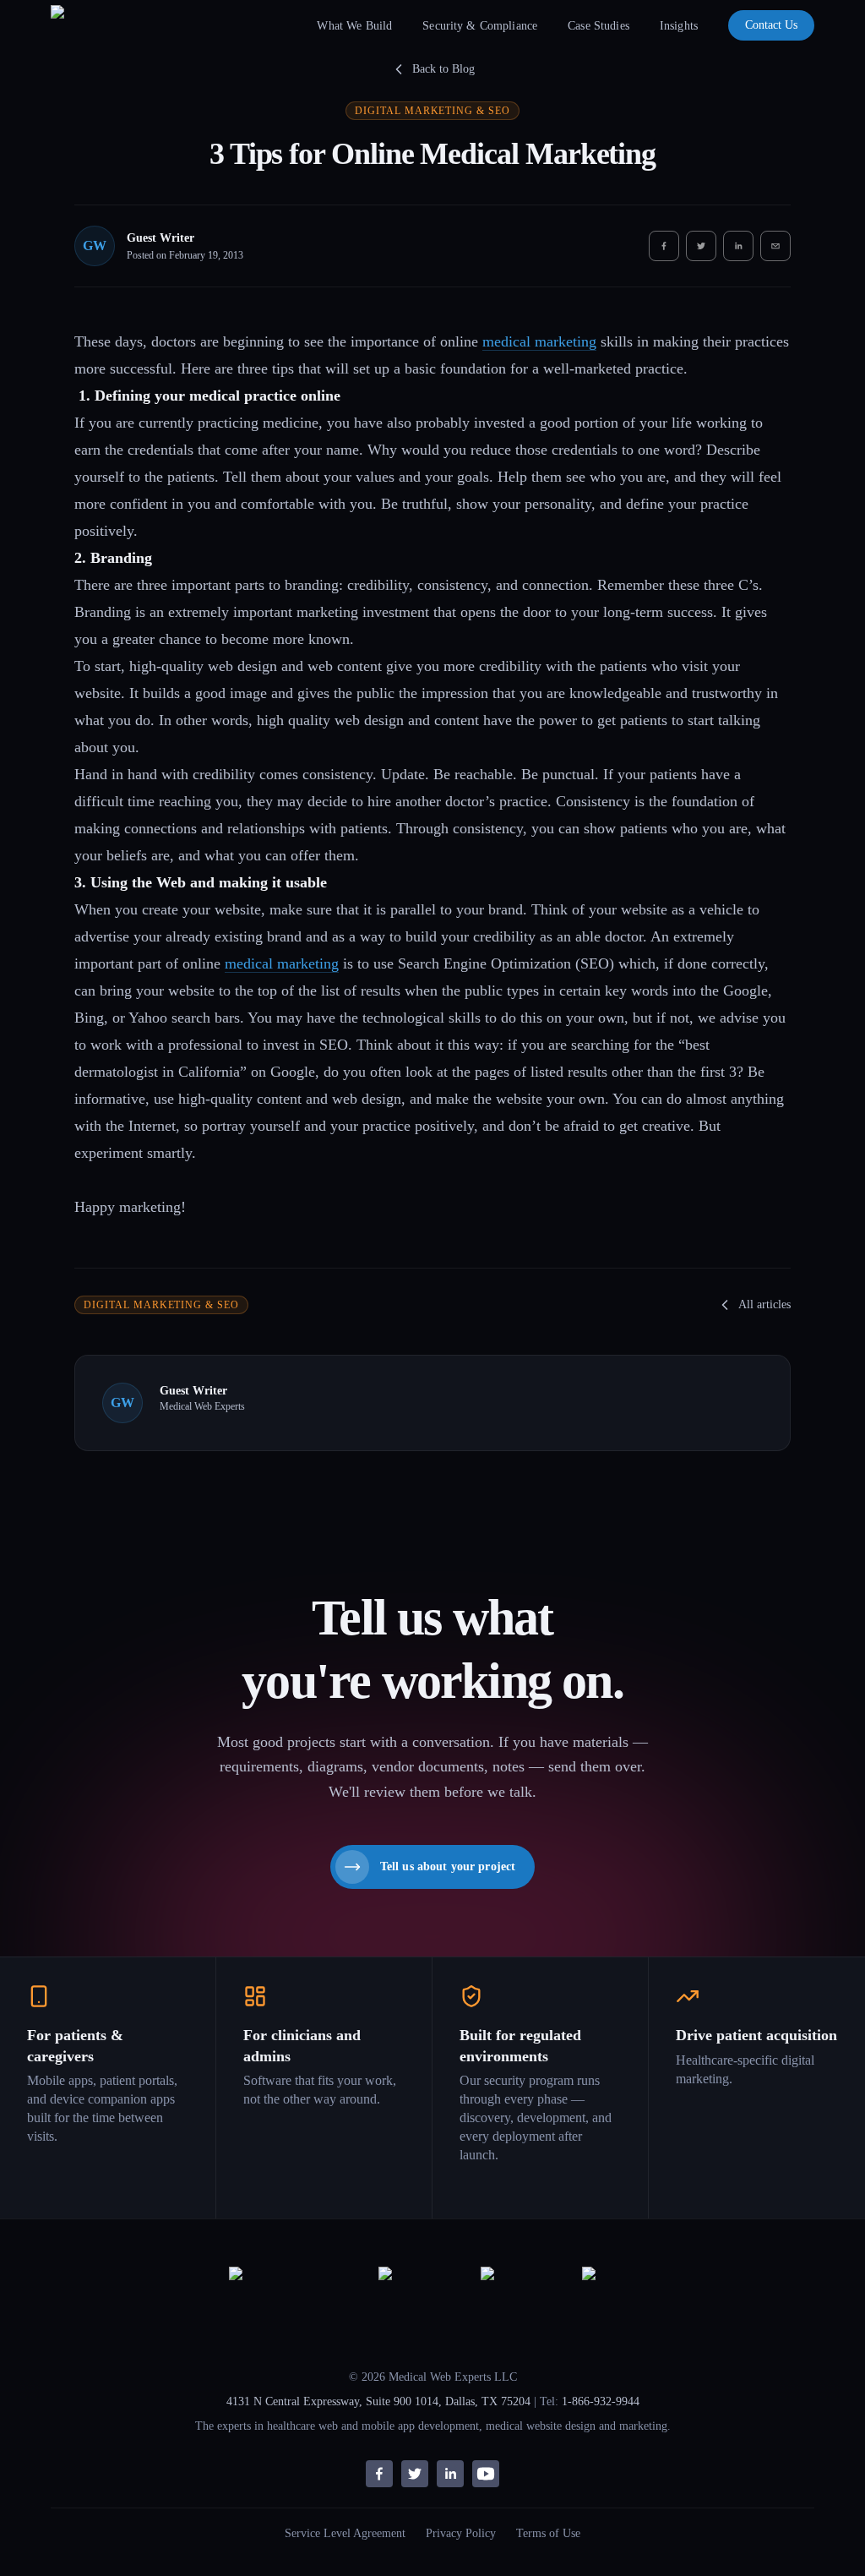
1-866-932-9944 (601, 2401)
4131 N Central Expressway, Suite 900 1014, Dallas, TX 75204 (378, 2401)
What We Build (354, 26)
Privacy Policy (461, 2533)
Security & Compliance (480, 26)
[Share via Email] (775, 246)
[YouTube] (486, 2474)
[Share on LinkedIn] (738, 246)
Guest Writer (160, 238)
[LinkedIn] (450, 2474)
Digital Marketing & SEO (432, 111)
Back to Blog (443, 69)
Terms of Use (548, 2533)
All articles (764, 1304)
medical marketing (539, 341)
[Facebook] (379, 2474)
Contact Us (771, 25)
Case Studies (598, 26)
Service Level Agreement (345, 2533)
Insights (679, 26)
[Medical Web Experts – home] (87, 25)
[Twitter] (415, 2474)
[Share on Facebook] (664, 246)
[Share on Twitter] (701, 246)
